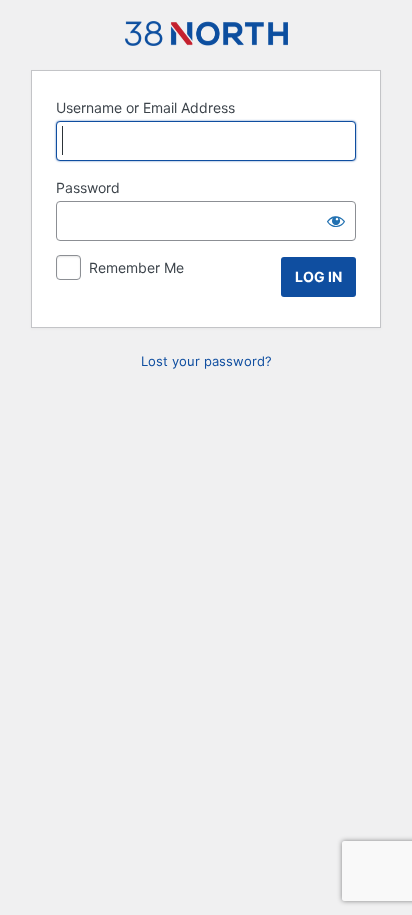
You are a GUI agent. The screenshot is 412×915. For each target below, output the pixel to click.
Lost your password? (206, 361)
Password (88, 187)
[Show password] (336, 221)
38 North (206, 33)
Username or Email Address (145, 107)
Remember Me (136, 267)
